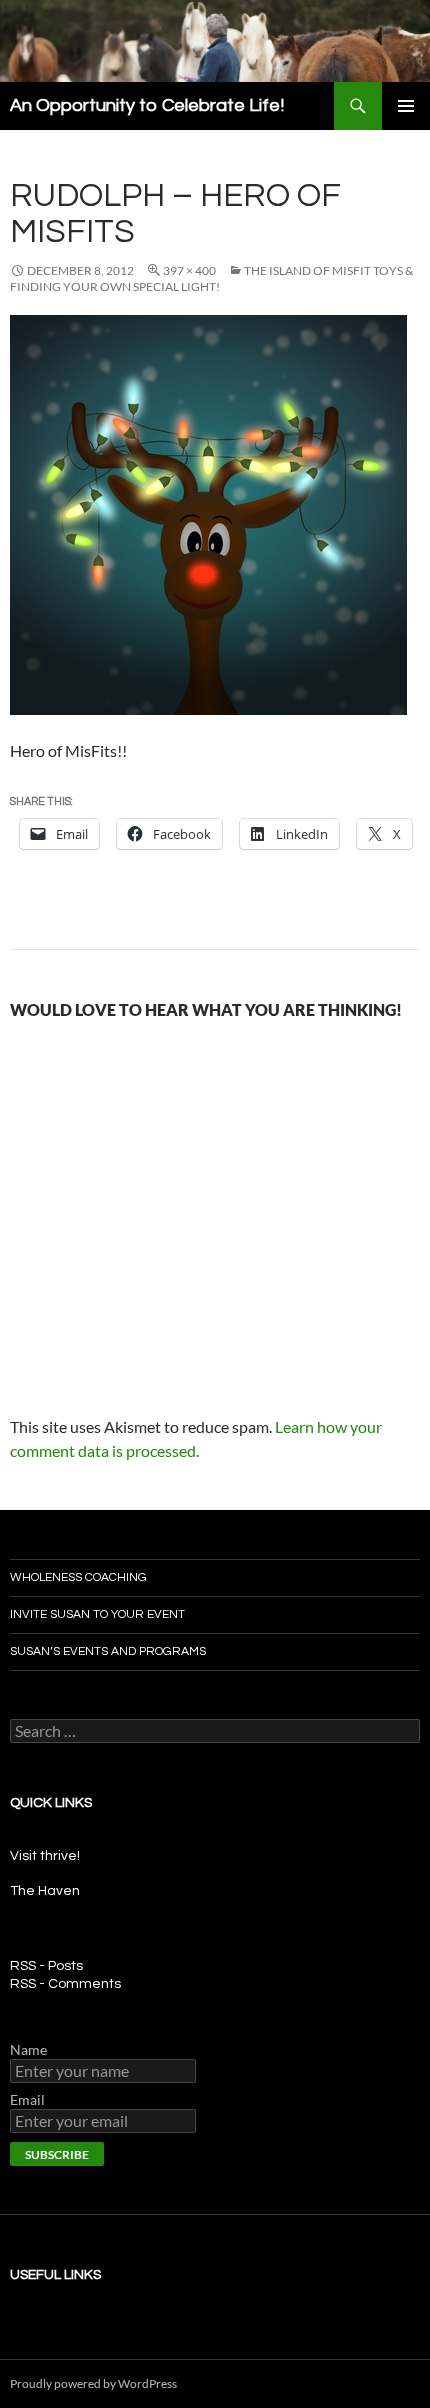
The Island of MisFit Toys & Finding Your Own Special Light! (211, 278)
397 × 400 (189, 270)
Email (27, 2099)
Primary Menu (406, 106)
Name (28, 2049)
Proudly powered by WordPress (93, 2383)
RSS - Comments (65, 1984)
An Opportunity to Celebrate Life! (147, 105)
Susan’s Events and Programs (108, 1651)
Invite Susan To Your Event (97, 1614)
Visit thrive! (45, 1856)
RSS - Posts (46, 1966)
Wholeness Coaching (78, 1577)
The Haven (45, 1891)
